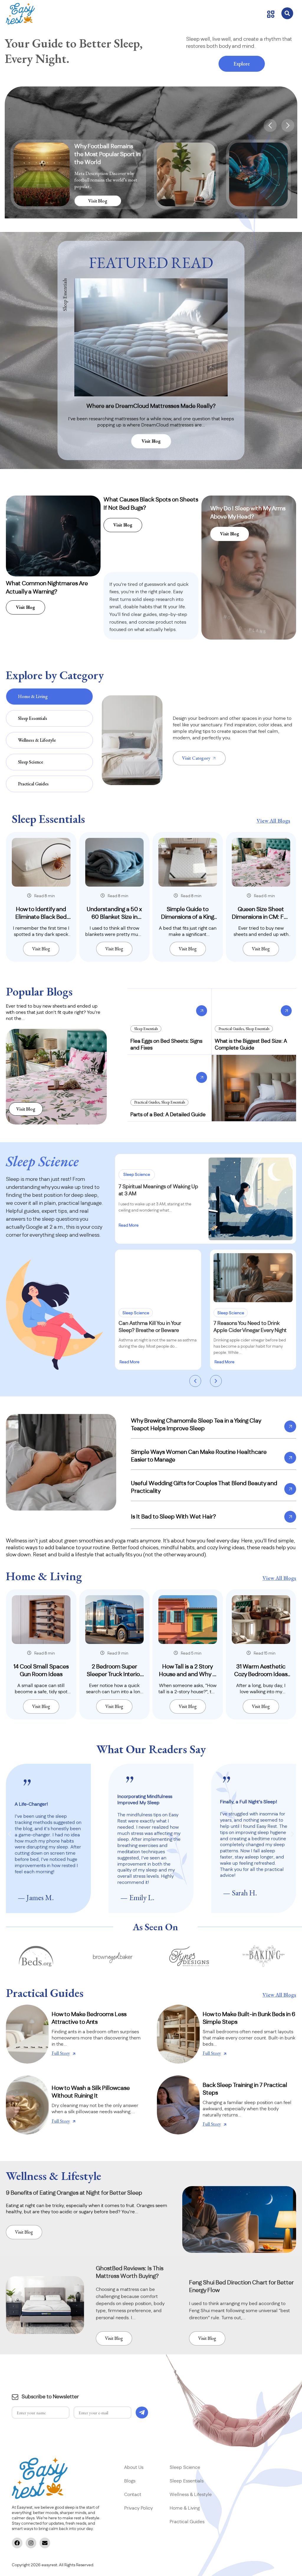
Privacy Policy (139, 2508)
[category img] (132, 740)
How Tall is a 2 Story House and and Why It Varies (188, 1674)
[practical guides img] (27, 2034)
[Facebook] (17, 2543)
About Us (134, 2467)
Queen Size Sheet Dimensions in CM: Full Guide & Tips (261, 917)
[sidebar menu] (271, 14)
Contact (133, 2495)
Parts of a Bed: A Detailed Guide (168, 1115)
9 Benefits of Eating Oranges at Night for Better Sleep (74, 2193)
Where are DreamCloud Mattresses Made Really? (151, 406)
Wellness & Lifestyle (191, 2495)
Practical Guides (231, 1029)
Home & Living (185, 2508)
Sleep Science (137, 1175)
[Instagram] (31, 2543)
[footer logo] (40, 2478)
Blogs (130, 2481)
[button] (270, 125)
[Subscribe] (142, 2412)
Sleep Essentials (146, 1029)
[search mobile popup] (287, 13)
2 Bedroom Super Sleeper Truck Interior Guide (114, 1674)
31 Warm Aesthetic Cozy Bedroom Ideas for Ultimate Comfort (261, 1674)
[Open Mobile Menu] (20, 14)
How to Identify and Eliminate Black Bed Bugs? (41, 917)
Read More (129, 1225)
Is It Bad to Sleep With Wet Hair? (173, 1517)
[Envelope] (45, 2543)
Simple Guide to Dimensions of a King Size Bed (188, 917)
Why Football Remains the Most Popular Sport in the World (107, 154)
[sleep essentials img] (41, 862)
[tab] (49, 697)
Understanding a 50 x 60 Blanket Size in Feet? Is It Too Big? (114, 917)
